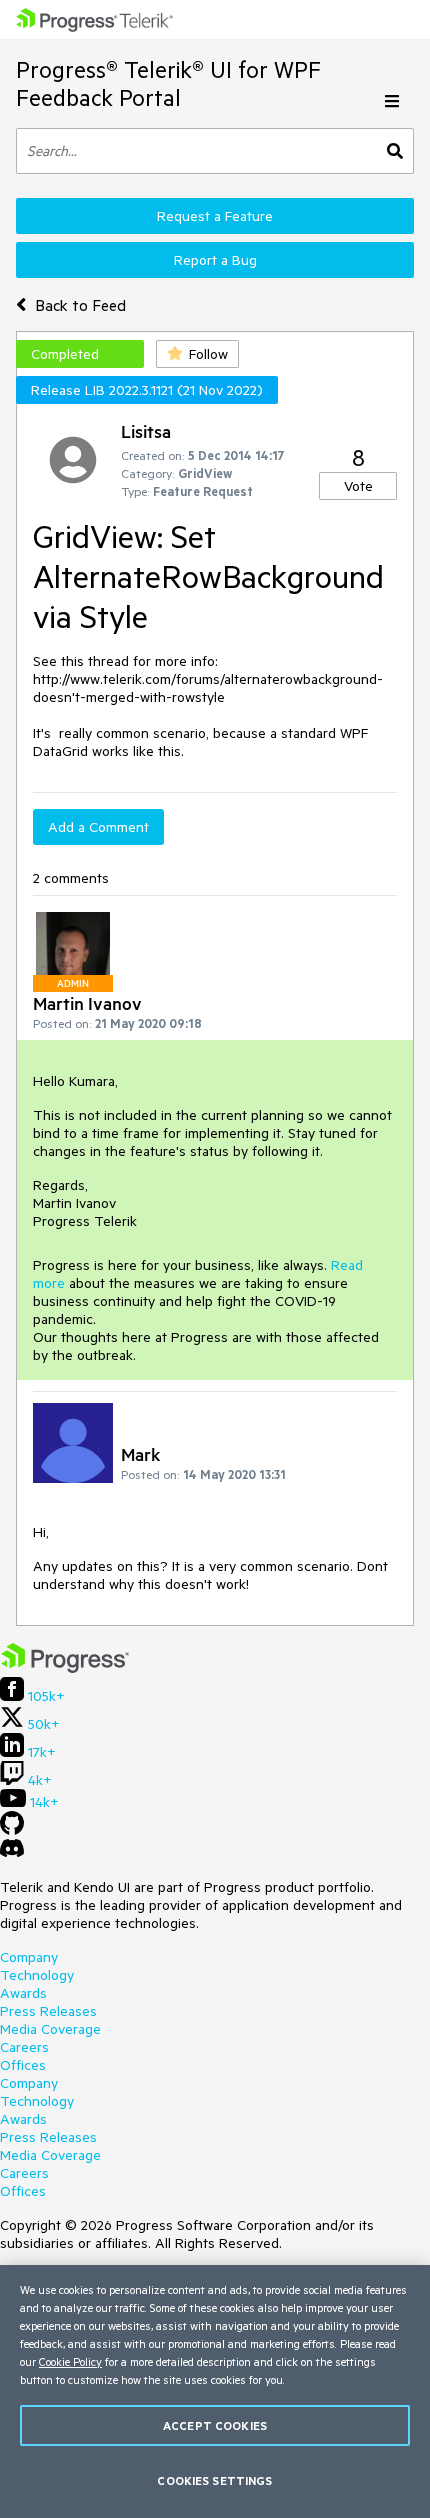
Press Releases (48, 2011)
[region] (215, 2391)
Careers (24, 2047)
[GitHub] (12, 1830)
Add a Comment (98, 827)
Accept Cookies (215, 2425)
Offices (23, 2065)
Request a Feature (215, 216)
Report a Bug (215, 260)
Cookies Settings (214, 2480)
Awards (23, 1993)
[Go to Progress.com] (65, 1668)
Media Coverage (50, 2029)
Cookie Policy (70, 2361)
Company (29, 1957)
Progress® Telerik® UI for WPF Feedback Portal (168, 83)
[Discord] (12, 1853)
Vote (358, 486)
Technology (37, 1975)
